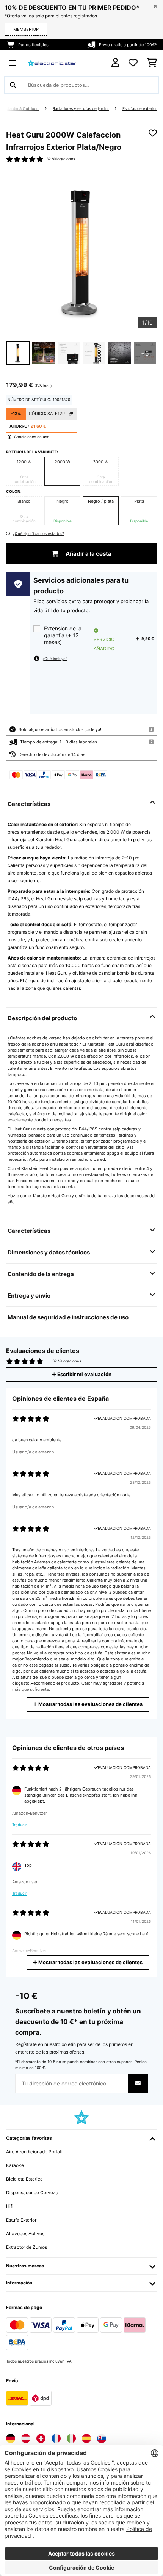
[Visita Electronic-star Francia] (56, 2438)
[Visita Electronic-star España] (86, 2438)
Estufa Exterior (21, 2220)
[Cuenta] (115, 63)
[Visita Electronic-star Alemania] (11, 2438)
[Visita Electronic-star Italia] (71, 2438)
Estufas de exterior (140, 109)
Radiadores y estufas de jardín (81, 109)
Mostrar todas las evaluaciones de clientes (90, 1704)
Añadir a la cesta (88, 554)
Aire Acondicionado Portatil (35, 2152)
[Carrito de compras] (152, 63)
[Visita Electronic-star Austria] (26, 2438)
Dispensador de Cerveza (32, 2193)
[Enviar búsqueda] (13, 85)
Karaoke (15, 2165)
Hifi (10, 2206)
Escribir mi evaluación (84, 1374)
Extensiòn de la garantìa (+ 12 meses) (63, 635)
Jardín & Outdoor (23, 109)
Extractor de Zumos (27, 2247)
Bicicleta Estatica (24, 2179)
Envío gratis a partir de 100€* (128, 45)
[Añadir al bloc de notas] (153, 133)
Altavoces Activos (25, 2233)
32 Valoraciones (61, 159)
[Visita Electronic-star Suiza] (41, 2438)
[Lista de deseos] (133, 63)
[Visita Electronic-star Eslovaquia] (102, 2438)
